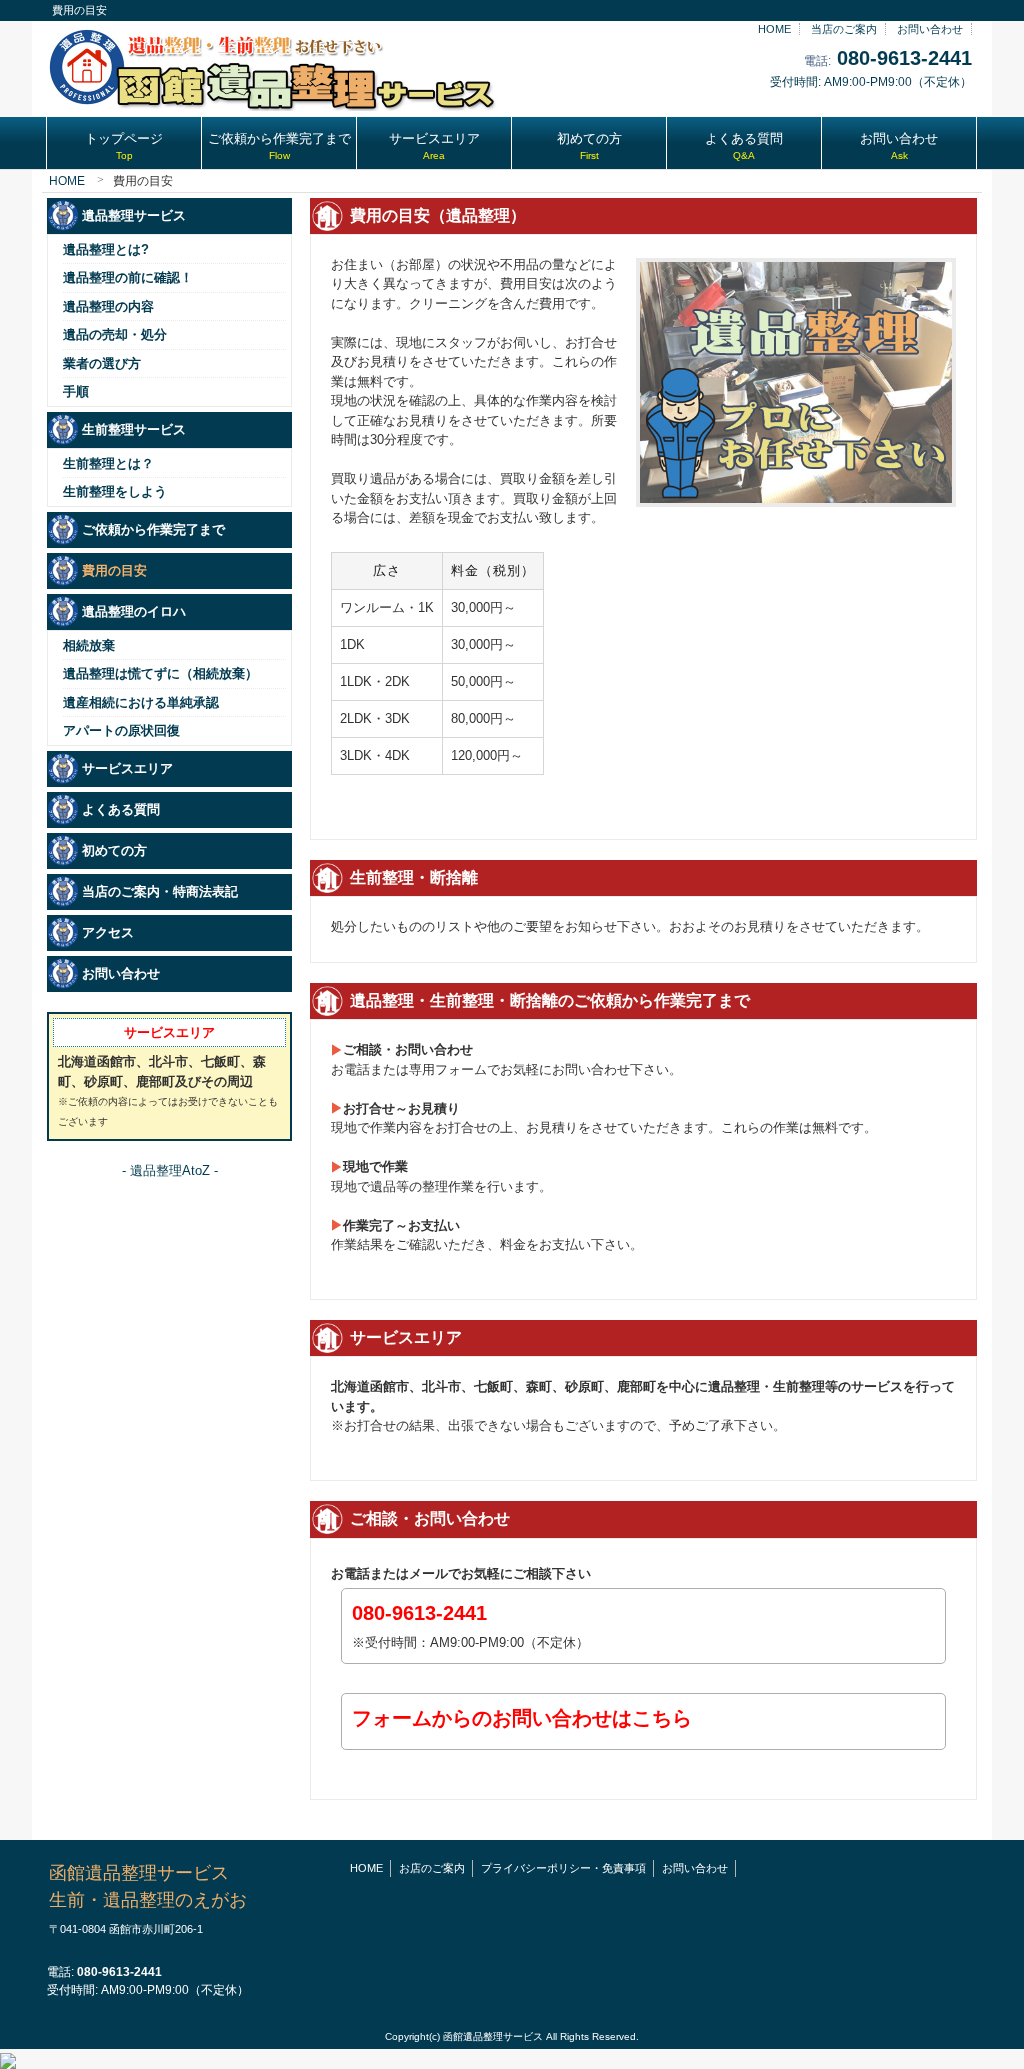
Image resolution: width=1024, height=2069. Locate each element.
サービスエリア (127, 768)
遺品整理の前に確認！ (128, 277)
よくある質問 (121, 809)
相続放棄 (89, 645)
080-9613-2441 (904, 58)
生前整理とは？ (108, 463)
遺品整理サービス (134, 215)
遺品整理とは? (106, 249)
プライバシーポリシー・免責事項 (563, 1868)
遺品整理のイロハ (134, 611)
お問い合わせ (930, 29)
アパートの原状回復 (121, 730)
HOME (774, 29)
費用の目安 (114, 570)
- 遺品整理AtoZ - (170, 1170)
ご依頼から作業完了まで (153, 529)
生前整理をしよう (115, 491)
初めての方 (114, 850)
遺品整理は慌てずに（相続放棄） (160, 673)
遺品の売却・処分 (115, 334)
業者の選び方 (102, 363)
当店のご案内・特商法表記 (160, 891)
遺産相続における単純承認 (141, 702)
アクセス (108, 932)
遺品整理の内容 (108, 306)
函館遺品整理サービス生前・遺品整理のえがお (148, 1899)
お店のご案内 (432, 1868)
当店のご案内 (844, 29)
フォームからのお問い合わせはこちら (522, 1718)
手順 (76, 391)
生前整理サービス (134, 429)
